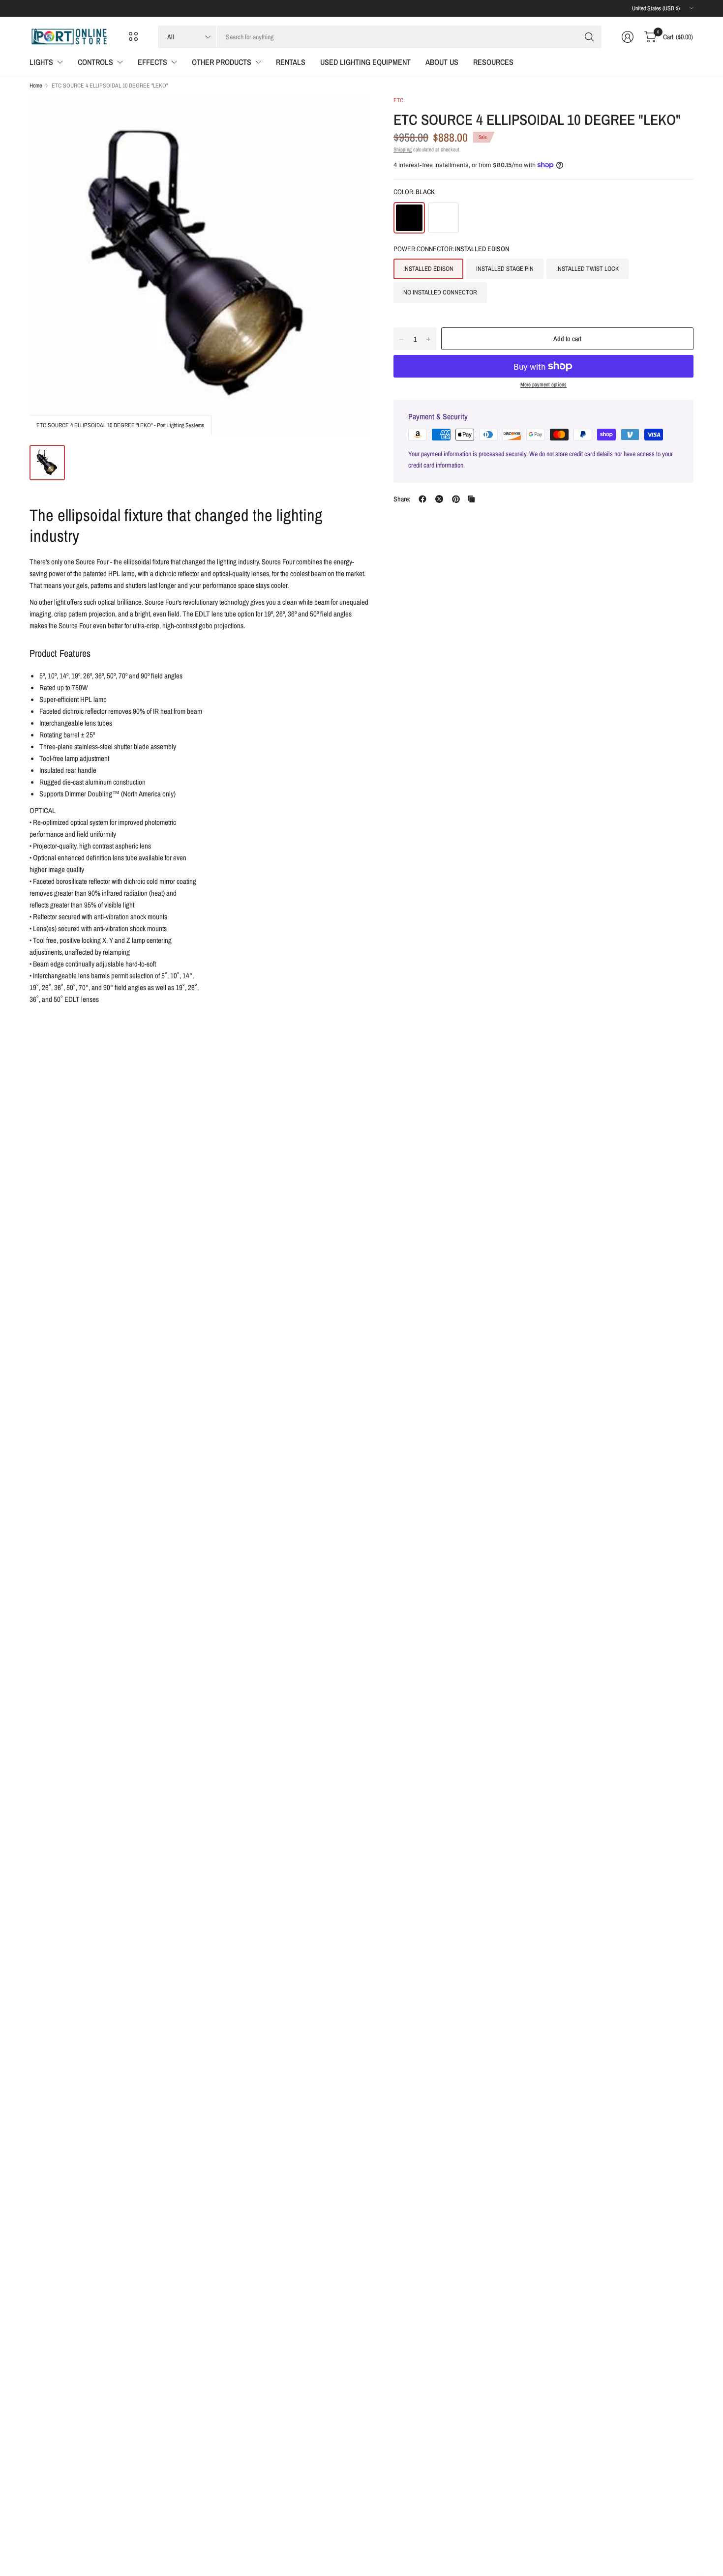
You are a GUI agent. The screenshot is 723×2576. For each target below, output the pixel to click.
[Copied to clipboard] (471, 499)
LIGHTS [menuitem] (41, 62)
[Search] (589, 37)
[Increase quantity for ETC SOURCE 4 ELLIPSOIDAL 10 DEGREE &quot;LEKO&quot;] (428, 339)
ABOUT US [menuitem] (442, 62)
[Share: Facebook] (422, 499)
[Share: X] (439, 499)
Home (36, 86)
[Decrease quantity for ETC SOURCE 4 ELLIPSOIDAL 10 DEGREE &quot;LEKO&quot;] (401, 339)
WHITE (444, 218)
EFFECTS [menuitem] (152, 62)
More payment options (543, 384)
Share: (402, 499)
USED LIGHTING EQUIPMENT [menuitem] (365, 62)
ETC (398, 100)
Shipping (403, 149)
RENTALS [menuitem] (291, 62)
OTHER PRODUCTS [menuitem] (222, 62)
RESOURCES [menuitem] (493, 62)
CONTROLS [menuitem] (95, 62)
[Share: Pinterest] (456, 499)
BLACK (409, 218)
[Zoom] (350, 115)
